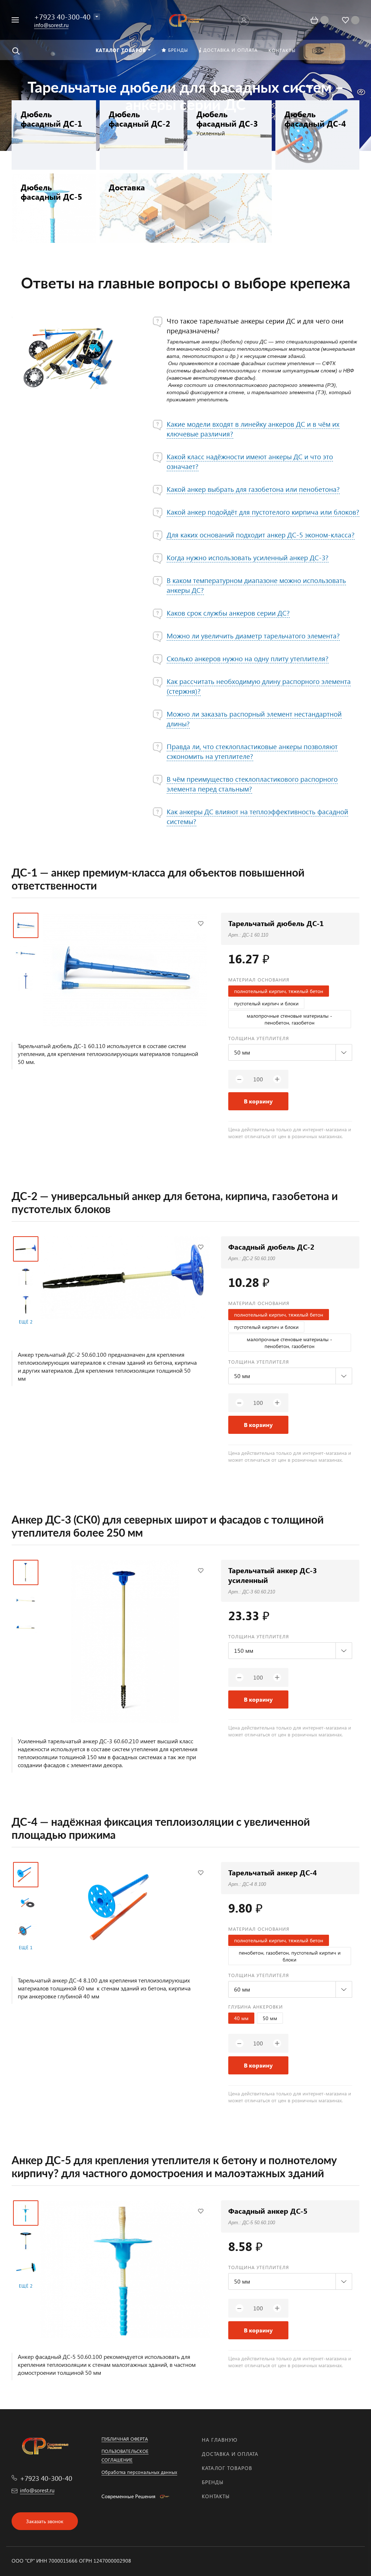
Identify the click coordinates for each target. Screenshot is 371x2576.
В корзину (258, 1101)
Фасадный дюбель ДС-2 (271, 1247)
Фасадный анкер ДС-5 (268, 2211)
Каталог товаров (227, 2468)
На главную (220, 2440)
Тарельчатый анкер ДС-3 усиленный (273, 1575)
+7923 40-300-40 (62, 16)
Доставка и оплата (230, 2454)
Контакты (216, 2496)
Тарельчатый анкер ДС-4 (273, 1872)
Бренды (213, 2482)
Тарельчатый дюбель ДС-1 (276, 923)
